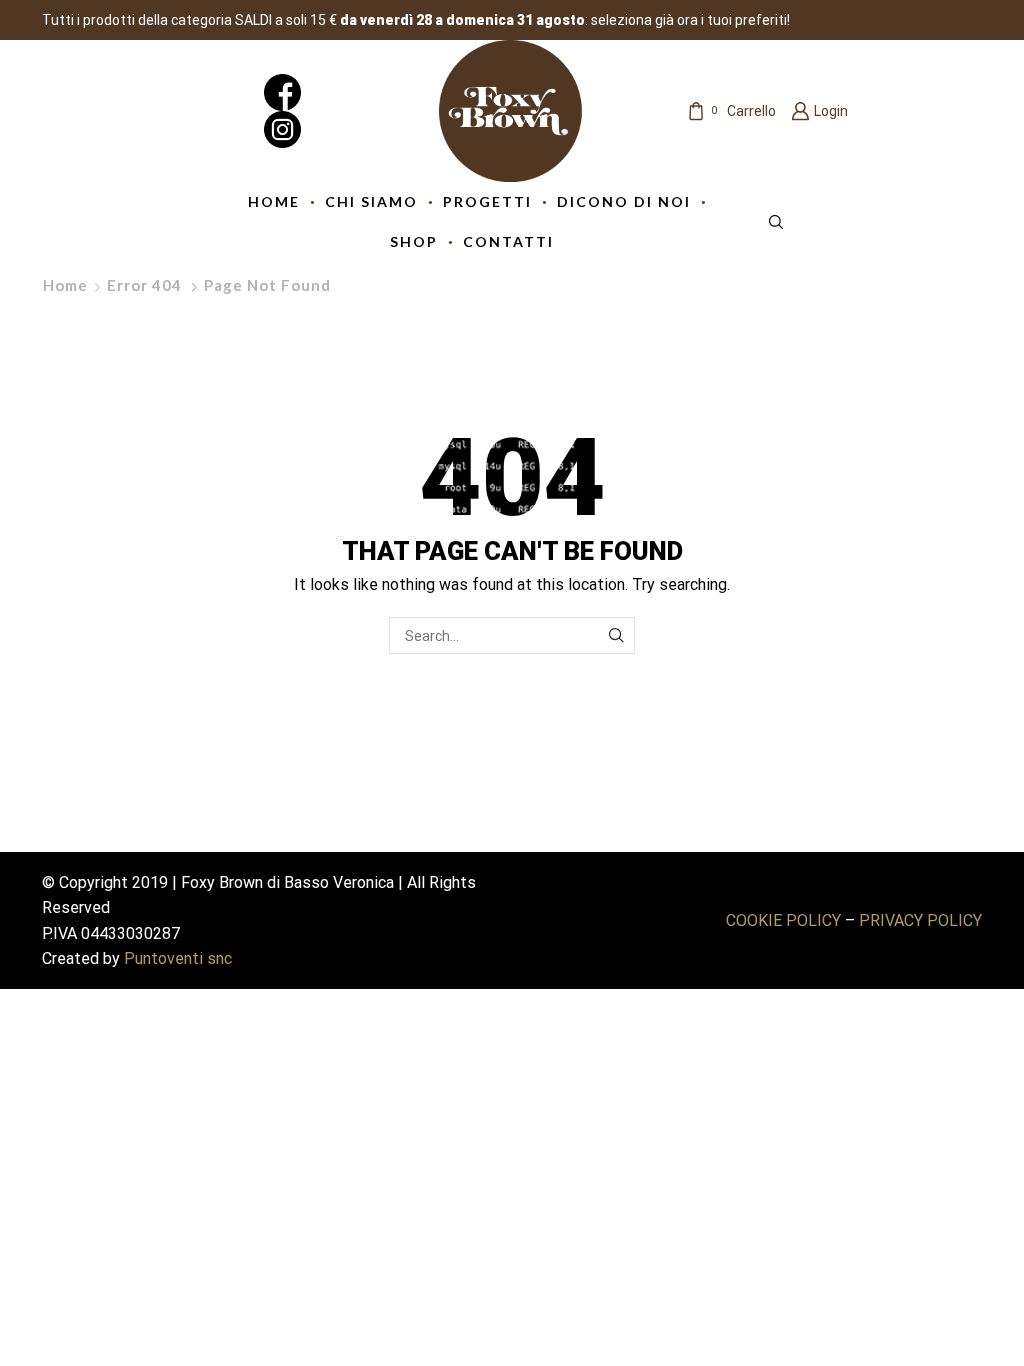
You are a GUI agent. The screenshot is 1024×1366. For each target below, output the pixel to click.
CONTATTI (508, 241)
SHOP (414, 241)
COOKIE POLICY (783, 920)
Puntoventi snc (178, 958)
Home (65, 285)
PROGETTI (487, 201)
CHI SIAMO (371, 201)
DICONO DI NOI (624, 201)
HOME (274, 201)
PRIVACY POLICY (920, 920)
